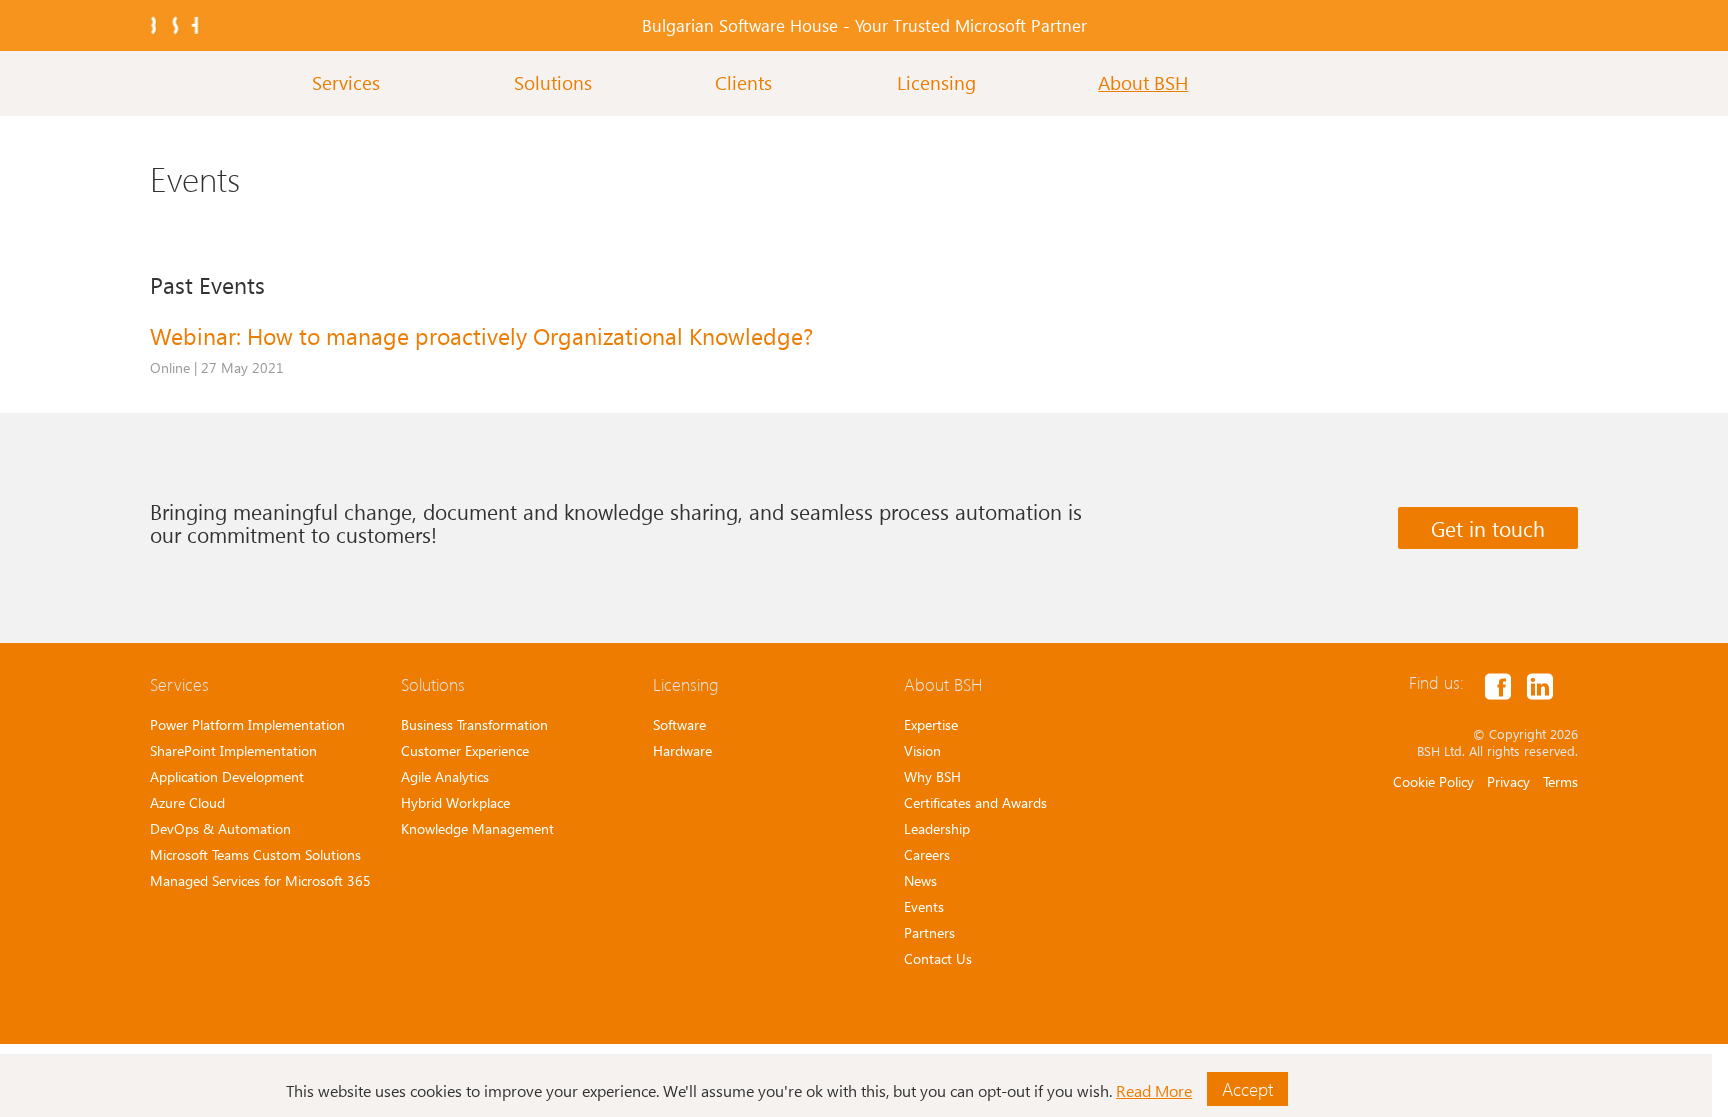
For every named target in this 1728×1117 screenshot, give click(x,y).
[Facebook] (1497, 684)
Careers (927, 854)
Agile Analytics (445, 776)
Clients (743, 82)
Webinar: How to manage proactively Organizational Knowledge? (481, 335)
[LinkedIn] (1539, 684)
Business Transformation (474, 724)
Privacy (1508, 781)
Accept (1247, 1089)
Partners (929, 932)
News (920, 880)
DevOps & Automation (220, 828)
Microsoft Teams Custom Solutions (255, 854)
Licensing (936, 82)
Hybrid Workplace (455, 802)
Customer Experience (465, 750)
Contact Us (938, 958)
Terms (1560, 781)
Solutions (553, 82)
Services (346, 82)
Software (679, 724)
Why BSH (932, 776)
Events (924, 906)
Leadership (937, 828)
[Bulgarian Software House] (175, 25)
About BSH (1143, 82)
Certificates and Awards (975, 802)
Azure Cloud (187, 802)
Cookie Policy (1433, 781)
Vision (922, 750)
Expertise (931, 724)
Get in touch (1488, 528)
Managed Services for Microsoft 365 (260, 880)
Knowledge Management (477, 828)
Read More (1154, 1090)
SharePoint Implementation (233, 750)
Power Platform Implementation (247, 724)
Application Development (227, 776)
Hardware (682, 750)
